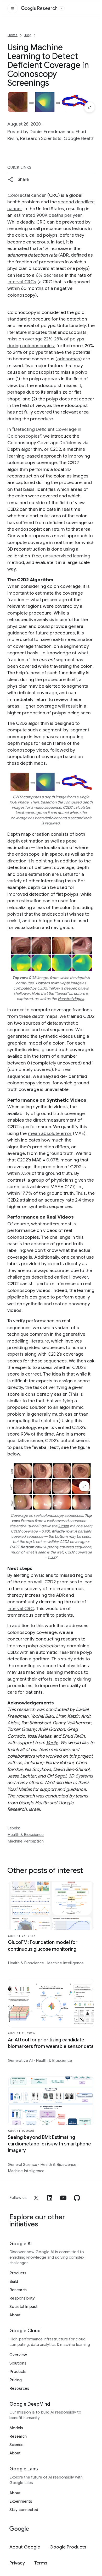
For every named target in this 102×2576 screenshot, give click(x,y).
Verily (52, 1743)
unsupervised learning (67, 556)
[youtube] (63, 2198)
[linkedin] (50, 2198)
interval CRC (21, 1608)
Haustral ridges (71, 999)
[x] (36, 2198)
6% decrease (50, 275)
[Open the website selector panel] (62, 8)
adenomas (69, 359)
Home (13, 35)
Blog (28, 35)
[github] (77, 2198)
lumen (64, 1526)
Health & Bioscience (26, 1835)
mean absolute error (50, 1133)
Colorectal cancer (27, 195)
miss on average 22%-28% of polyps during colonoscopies (46, 342)
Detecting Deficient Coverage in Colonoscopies (44, 433)
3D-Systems (81, 1776)
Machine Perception (26, 1841)
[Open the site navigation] (13, 8)
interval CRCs (22, 282)
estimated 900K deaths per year (48, 215)
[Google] (19, 2529)
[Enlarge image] (89, 107)
